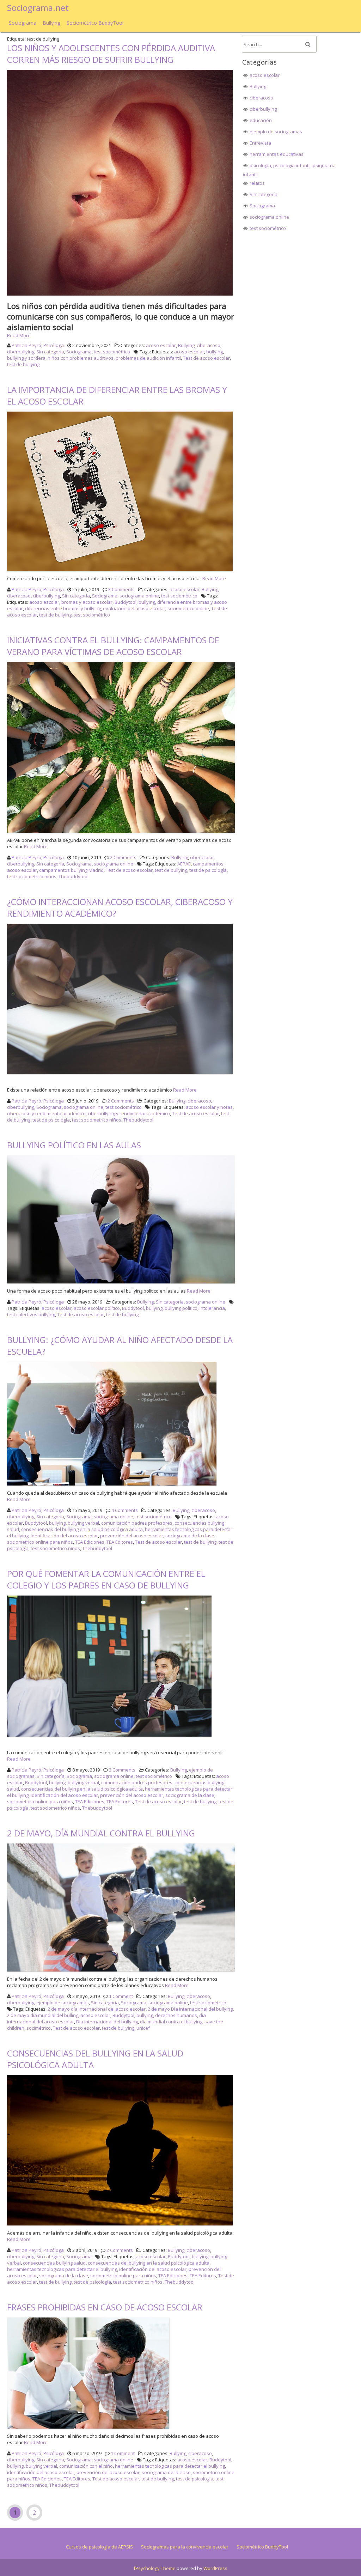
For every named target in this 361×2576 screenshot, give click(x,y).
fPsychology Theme (155, 2568)
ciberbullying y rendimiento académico (129, 1113)
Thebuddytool (74, 876)
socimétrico (39, 2028)
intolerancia (212, 1308)
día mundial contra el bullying (171, 2022)
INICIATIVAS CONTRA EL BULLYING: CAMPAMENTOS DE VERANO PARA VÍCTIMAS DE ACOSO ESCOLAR (113, 646)
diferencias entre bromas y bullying (63, 608)
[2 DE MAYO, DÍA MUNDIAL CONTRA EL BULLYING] (122, 1972)
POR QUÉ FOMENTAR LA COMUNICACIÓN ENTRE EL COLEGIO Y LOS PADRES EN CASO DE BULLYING (106, 1579)
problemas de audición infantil (148, 358)
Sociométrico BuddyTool (95, 23)
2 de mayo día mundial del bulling (43, 2015)
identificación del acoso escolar (64, 1536)
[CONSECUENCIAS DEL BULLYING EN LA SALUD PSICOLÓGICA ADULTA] (121, 2225)
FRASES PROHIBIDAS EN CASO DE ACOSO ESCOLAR (105, 2307)
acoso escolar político (97, 1308)
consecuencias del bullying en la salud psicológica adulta (82, 1529)
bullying (215, 352)
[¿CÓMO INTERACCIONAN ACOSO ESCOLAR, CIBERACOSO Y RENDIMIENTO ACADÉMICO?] (121, 1074)
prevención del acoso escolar (132, 1536)
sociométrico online (188, 608)
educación (261, 120)
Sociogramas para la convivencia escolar (185, 2547)
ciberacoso (209, 345)
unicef (143, 2028)
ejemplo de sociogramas (63, 2003)
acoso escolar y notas (209, 1107)
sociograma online (139, 596)
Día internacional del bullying (107, 2022)
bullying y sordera (26, 358)
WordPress (215, 2568)
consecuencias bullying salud (54, 2263)
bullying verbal (83, 1523)
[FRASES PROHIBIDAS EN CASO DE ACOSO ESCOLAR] (89, 2429)
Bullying (51, 23)
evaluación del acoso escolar (134, 608)
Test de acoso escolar (206, 358)
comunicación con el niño (86, 2466)
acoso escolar (161, 345)
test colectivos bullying (31, 1314)
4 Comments (125, 1510)
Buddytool (126, 602)
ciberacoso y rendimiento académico (46, 1113)
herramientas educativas (277, 154)
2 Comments (123, 857)
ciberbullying (21, 352)
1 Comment (121, 1996)
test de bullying (23, 364)
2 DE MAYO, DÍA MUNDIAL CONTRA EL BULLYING (101, 1833)
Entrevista (260, 143)
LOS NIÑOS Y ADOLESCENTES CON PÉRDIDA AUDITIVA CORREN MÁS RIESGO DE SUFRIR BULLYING (111, 54)
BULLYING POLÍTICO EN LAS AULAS (74, 1145)
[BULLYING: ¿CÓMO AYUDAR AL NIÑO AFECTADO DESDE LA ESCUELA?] (113, 1486)
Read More (19, 335)
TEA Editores (120, 1542)
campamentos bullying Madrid (71, 870)
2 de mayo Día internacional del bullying (190, 2009)
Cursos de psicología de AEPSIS (99, 2547)
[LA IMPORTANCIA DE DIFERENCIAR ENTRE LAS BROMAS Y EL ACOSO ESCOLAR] (121, 571)
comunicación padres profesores (137, 1523)
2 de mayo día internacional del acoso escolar (97, 2009)
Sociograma (23, 23)
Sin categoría (50, 352)
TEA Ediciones (90, 1542)
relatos (257, 183)
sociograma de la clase (190, 1536)
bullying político (181, 1308)
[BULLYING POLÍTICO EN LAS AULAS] (122, 1283)
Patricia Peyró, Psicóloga (38, 345)
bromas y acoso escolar (87, 602)
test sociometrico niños (32, 876)
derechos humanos (176, 2015)
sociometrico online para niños (40, 1542)
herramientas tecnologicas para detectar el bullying (62, 2269)
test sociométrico (112, 352)
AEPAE (184, 864)
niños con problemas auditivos (81, 358)
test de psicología (208, 870)
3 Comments (121, 589)
